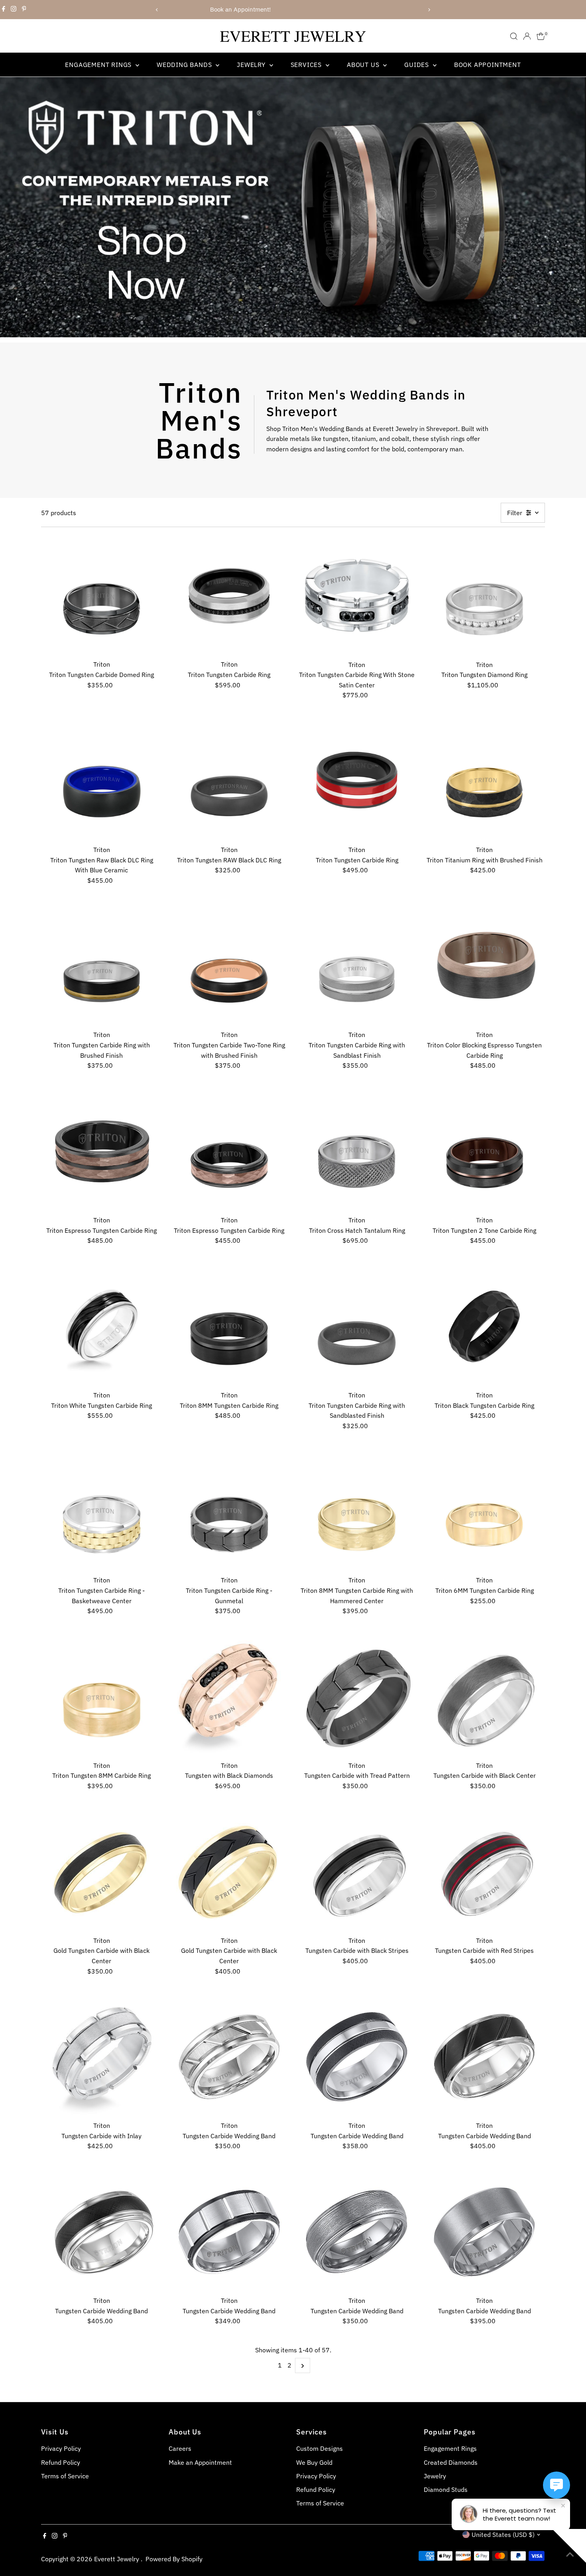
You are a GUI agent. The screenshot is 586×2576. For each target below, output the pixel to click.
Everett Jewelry (117, 2559)
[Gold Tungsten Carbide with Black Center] (102, 1872)
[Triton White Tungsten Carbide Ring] (102, 1326)
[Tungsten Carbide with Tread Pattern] (357, 1697)
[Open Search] (514, 36)
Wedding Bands (185, 65)
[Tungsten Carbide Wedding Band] (229, 2057)
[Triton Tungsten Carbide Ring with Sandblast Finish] (357, 966)
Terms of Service (65, 2476)
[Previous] (157, 10)
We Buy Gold (314, 2462)
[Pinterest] (24, 10)
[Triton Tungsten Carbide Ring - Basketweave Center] (102, 1511)
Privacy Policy (61, 2448)
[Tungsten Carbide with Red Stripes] (484, 1872)
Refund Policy (61, 2462)
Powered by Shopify (174, 2559)
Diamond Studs (446, 2489)
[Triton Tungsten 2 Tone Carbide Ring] (484, 1151)
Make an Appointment (200, 2462)
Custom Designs (320, 2448)
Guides (418, 65)
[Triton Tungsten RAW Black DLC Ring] (229, 781)
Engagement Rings (99, 65)
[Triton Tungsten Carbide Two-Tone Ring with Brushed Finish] (229, 966)
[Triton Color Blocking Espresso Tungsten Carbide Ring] (484, 966)
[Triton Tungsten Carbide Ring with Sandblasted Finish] (357, 1326)
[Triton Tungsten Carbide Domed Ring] (102, 596)
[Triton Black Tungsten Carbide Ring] (484, 1326)
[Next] (429, 10)
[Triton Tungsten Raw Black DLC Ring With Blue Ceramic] (102, 781)
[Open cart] (541, 36)
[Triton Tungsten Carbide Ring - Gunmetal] (229, 1511)
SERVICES (307, 65)
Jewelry (252, 65)
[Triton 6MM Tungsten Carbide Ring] (484, 1511)
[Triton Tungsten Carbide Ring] (229, 596)
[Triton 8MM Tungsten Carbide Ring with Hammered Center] (357, 1511)
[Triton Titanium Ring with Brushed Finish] (484, 781)
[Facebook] (4, 10)
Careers (180, 2448)
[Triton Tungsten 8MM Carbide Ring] (102, 1697)
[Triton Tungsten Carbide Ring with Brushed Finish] (102, 966)
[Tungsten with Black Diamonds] (229, 1697)
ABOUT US (364, 65)
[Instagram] (14, 10)
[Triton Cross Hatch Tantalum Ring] (357, 1151)
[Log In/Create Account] (527, 36)
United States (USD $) (503, 2535)
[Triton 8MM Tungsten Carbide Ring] (229, 1326)
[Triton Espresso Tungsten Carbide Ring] (102, 1151)
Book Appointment (488, 65)
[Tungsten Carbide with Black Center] (484, 1697)
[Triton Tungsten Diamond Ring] (484, 596)
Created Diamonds (451, 2462)
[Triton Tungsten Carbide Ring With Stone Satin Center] (357, 596)
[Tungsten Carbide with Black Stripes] (357, 1872)
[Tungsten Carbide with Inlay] (102, 2057)
